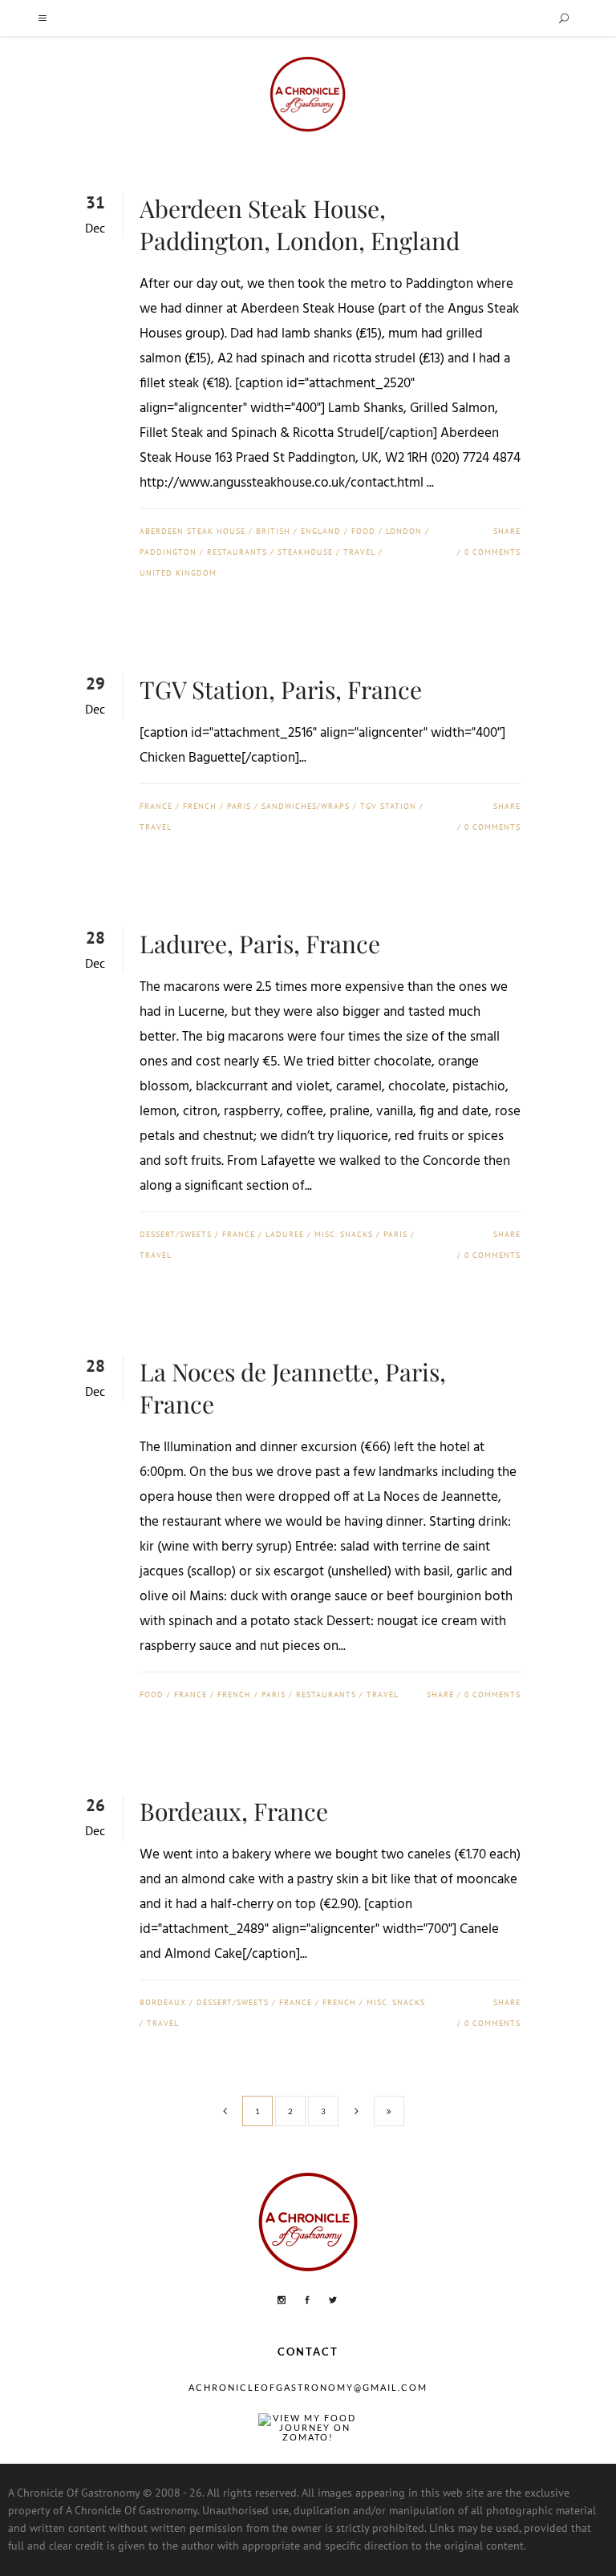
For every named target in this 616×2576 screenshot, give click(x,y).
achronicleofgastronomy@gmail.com (308, 2387)
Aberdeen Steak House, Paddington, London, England (300, 224)
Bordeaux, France (234, 1811)
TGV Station (388, 806)
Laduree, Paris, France (260, 944)
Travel (359, 552)
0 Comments (492, 552)
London (404, 531)
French (200, 806)
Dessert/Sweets (176, 1234)
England (321, 531)
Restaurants (237, 552)
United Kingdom (178, 573)
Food (363, 531)
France (156, 806)
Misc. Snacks (344, 1234)
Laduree (285, 1234)
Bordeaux (163, 2002)
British (273, 531)
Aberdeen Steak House (192, 531)
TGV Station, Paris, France (281, 689)
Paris (239, 806)
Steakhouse (305, 552)
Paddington (168, 552)
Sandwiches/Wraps (306, 806)
